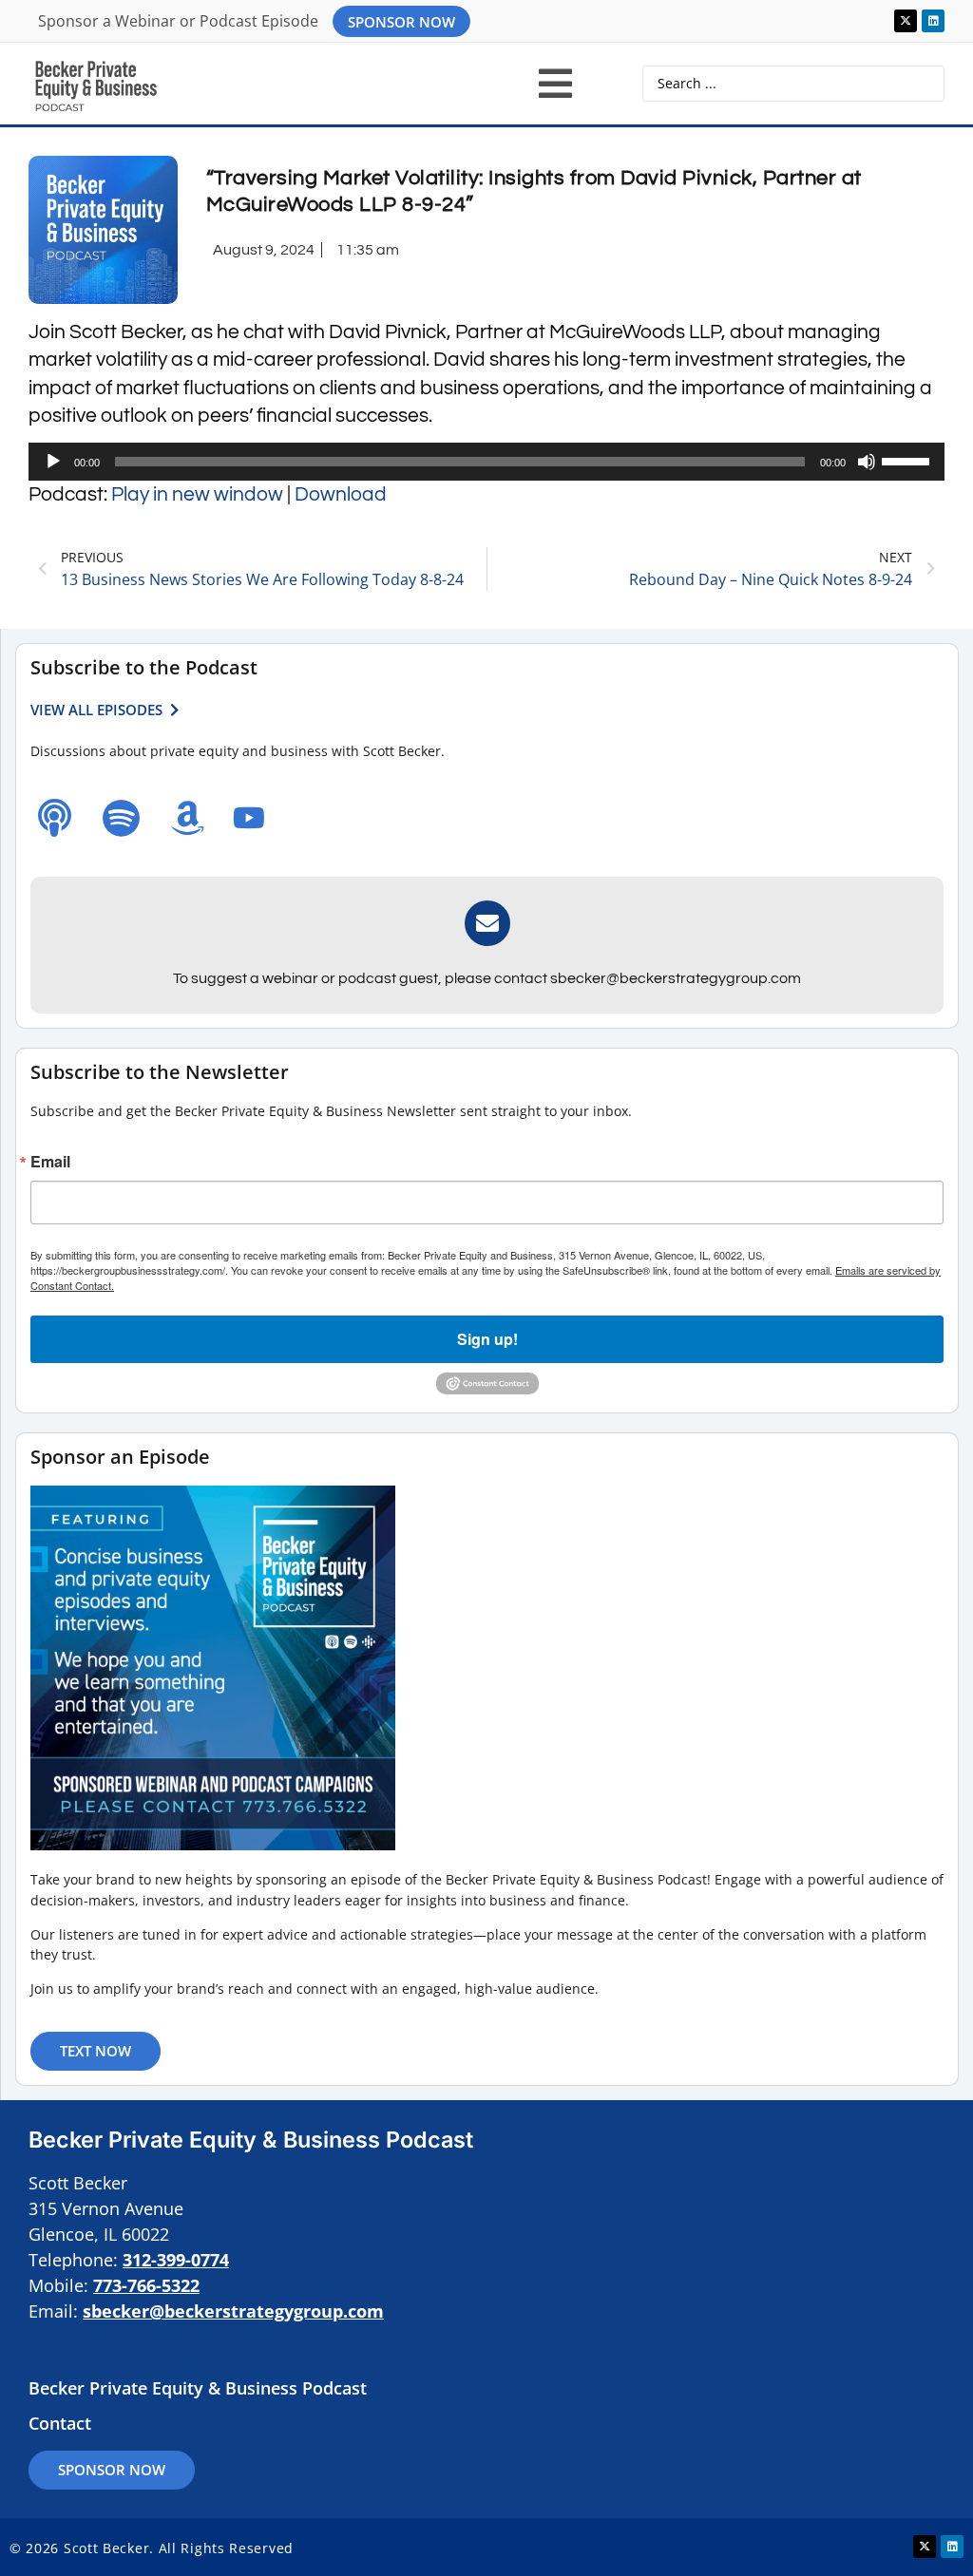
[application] (486, 462)
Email (50, 1162)
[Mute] (867, 462)
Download (341, 494)
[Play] (53, 462)
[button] (555, 84)
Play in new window (197, 494)
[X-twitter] (906, 21)
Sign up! (487, 1339)
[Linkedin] (933, 21)
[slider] (908, 460)
